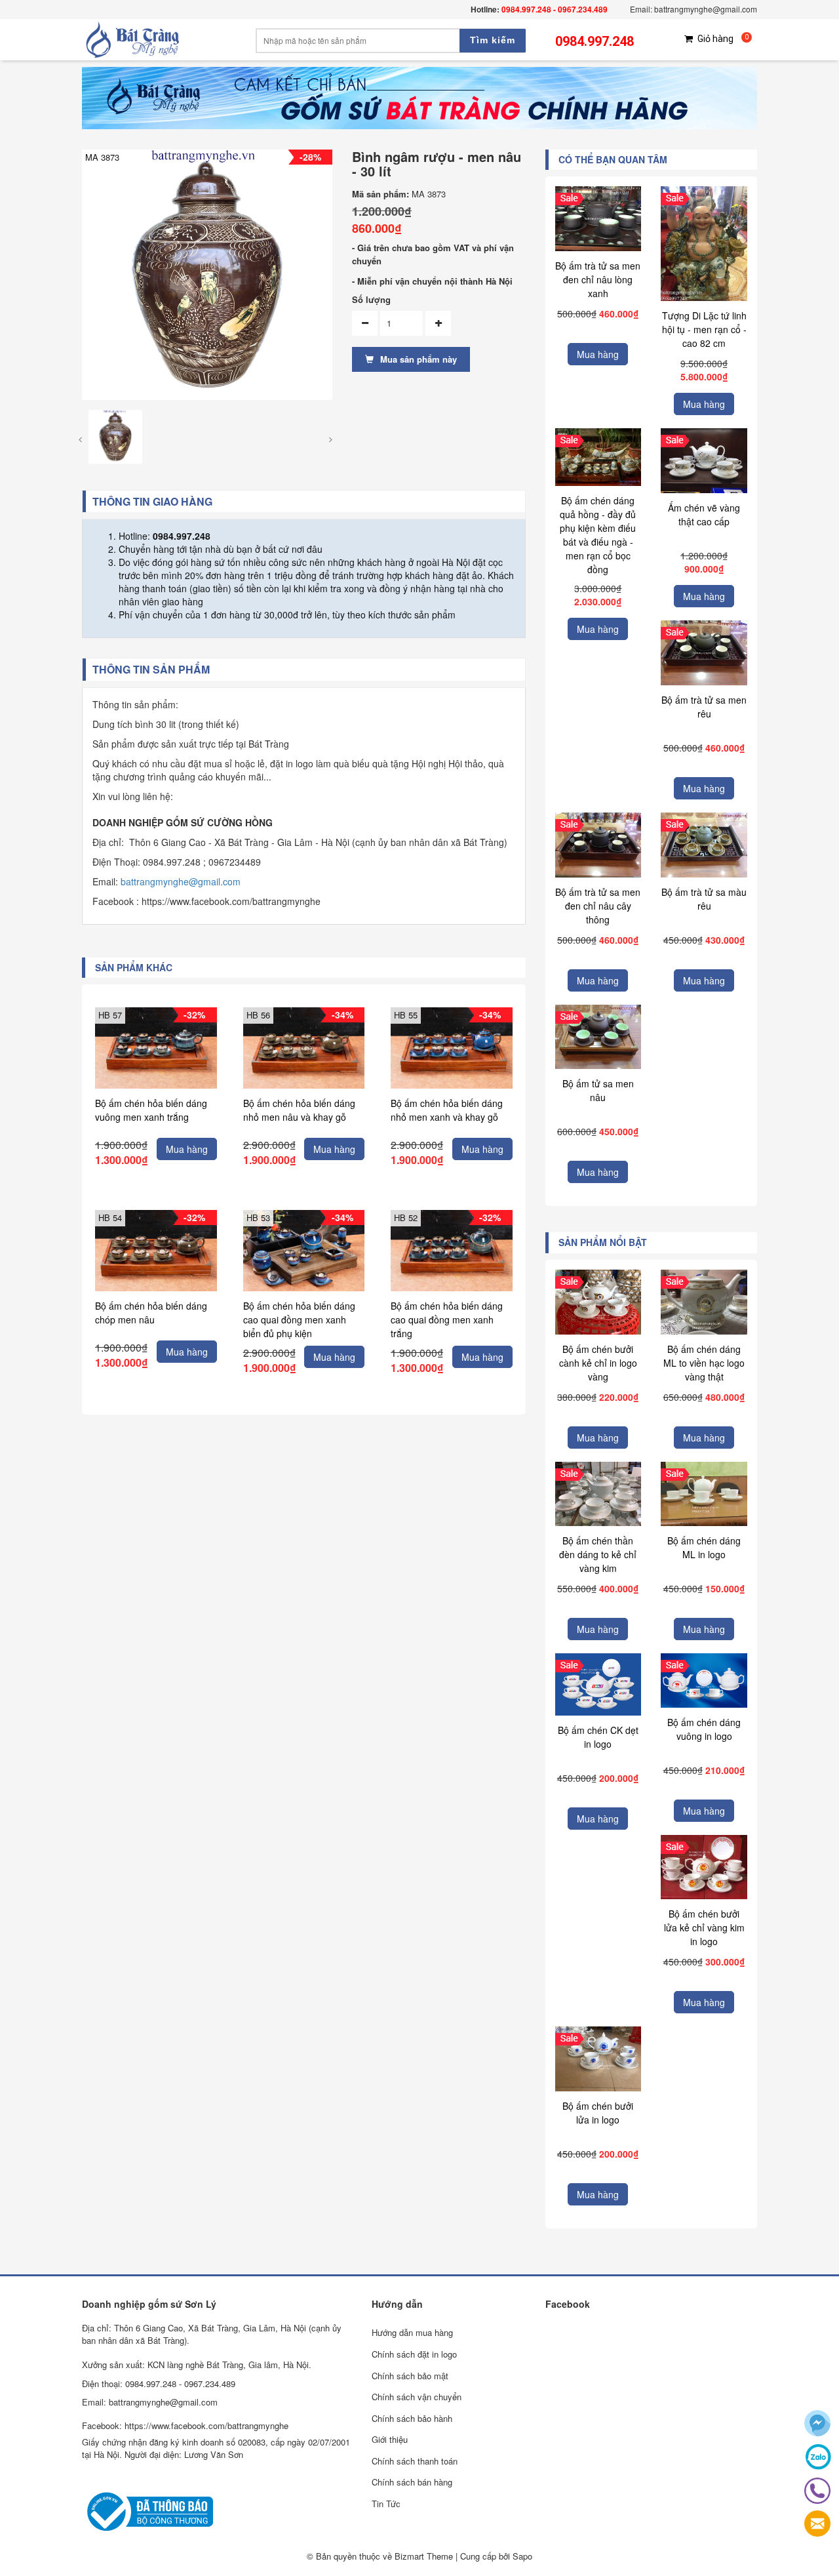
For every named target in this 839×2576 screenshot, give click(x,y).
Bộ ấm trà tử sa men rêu (704, 707)
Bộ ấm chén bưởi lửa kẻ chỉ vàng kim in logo (704, 1927)
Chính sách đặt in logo (414, 2354)
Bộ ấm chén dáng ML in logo (704, 1547)
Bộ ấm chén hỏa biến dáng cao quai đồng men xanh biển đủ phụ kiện (299, 1319)
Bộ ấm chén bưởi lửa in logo (598, 2113)
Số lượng (371, 300)
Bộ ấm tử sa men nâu (598, 1090)
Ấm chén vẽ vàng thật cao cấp (704, 514)
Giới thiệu (390, 2439)
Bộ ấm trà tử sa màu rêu (704, 899)
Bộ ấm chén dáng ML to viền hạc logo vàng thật (704, 1363)
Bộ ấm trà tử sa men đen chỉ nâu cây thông (598, 906)
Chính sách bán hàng (412, 2482)
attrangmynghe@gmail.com (183, 881)
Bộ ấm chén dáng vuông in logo (704, 1729)
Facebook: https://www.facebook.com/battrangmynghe (185, 2425)
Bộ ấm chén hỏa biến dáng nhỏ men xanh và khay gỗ (447, 1110)
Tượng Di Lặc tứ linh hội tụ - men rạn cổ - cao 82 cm (704, 329)
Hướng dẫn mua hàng (412, 2332)
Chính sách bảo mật (410, 2376)
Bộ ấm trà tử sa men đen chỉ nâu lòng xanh (598, 279)
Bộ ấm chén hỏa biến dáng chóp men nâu (151, 1313)
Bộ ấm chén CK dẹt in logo (598, 1737)
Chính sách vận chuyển (417, 2397)
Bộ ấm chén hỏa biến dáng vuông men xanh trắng (151, 1110)
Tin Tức (386, 2504)
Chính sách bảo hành (412, 2418)
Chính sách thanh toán (415, 2461)
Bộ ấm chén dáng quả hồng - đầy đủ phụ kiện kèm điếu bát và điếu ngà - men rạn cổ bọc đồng (598, 535)
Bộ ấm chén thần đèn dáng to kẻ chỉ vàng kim (598, 1554)
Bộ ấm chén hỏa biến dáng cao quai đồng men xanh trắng (447, 1319)
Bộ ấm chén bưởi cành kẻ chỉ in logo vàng (598, 1363)
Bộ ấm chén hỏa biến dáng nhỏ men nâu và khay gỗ (299, 1110)
